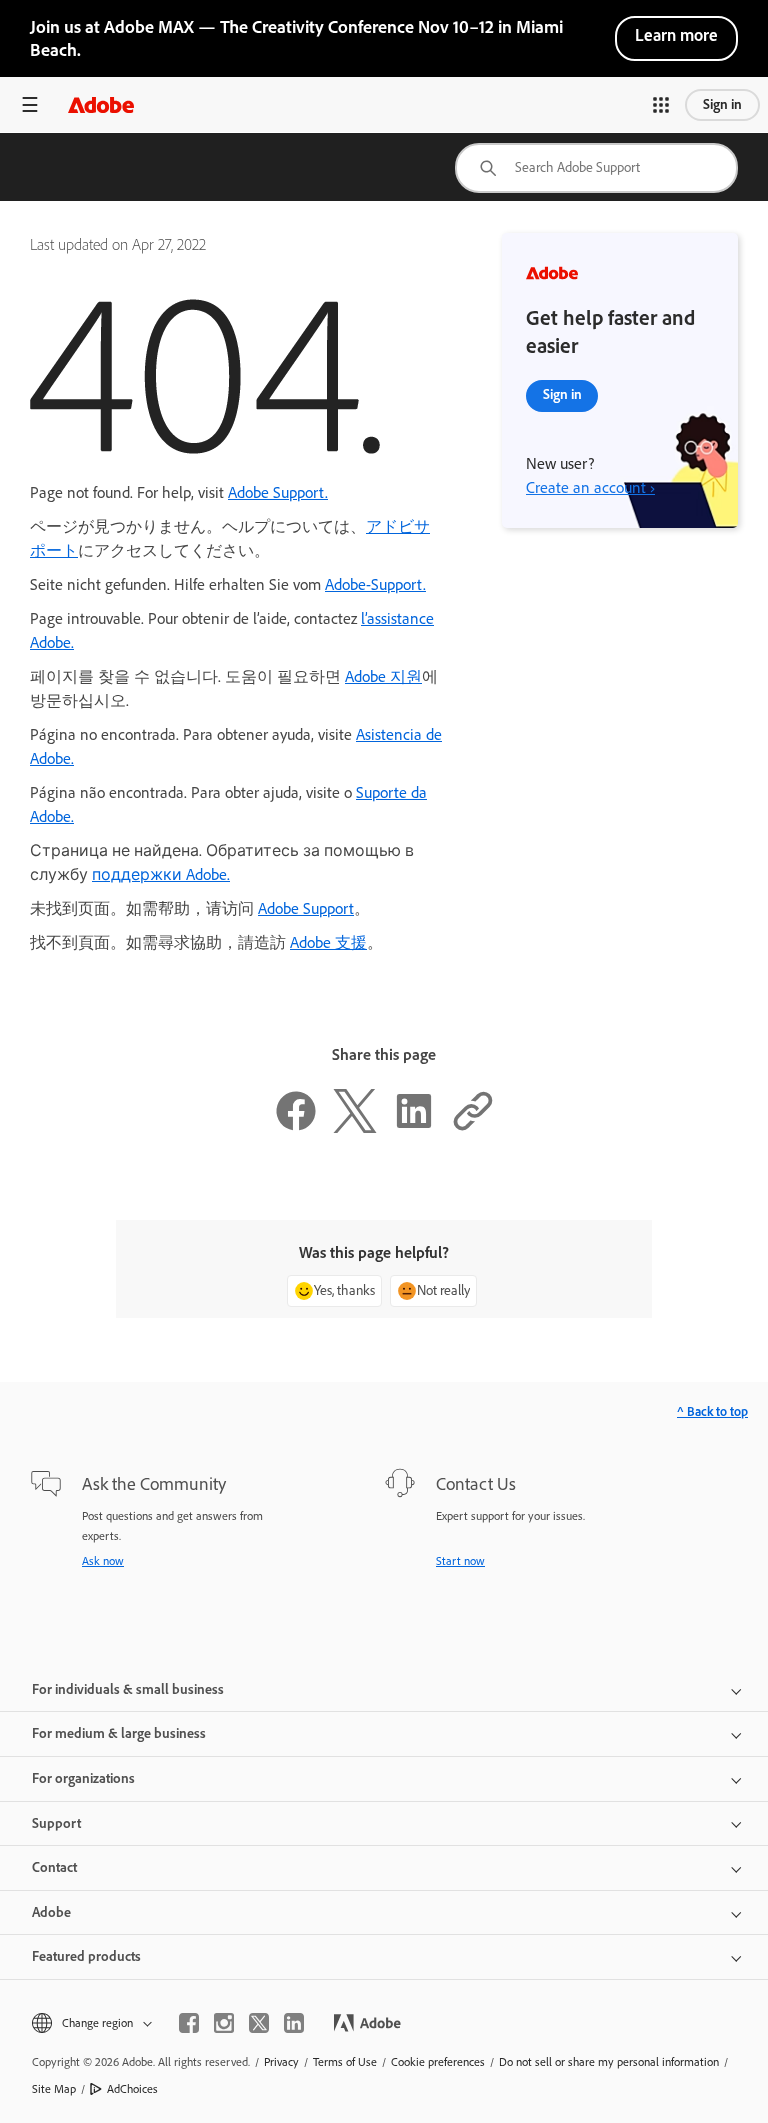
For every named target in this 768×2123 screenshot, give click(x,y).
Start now (460, 1561)
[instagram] (224, 2023)
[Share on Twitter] (355, 1127)
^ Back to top (712, 1411)
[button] (661, 105)
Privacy (281, 2062)
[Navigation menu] (30, 104)
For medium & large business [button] (119, 1733)
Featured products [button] (86, 1956)
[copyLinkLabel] (473, 1127)
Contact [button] (54, 1867)
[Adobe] (101, 104)
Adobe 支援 (328, 942)
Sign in (722, 104)
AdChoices (132, 2089)
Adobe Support (306, 908)
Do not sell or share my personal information (609, 2062)
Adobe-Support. (375, 584)
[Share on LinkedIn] (414, 1127)
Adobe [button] (51, 1912)
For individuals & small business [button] (128, 1689)
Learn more (676, 35)
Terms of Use (345, 2062)
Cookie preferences (438, 2062)
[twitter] (259, 2023)
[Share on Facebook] (296, 1127)
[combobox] (596, 168)
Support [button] (56, 1823)
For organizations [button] (83, 1778)
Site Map (54, 2089)
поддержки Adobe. (161, 874)
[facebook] (189, 2023)
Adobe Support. (278, 492)
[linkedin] (294, 2023)
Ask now (103, 1561)
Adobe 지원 (383, 676)
